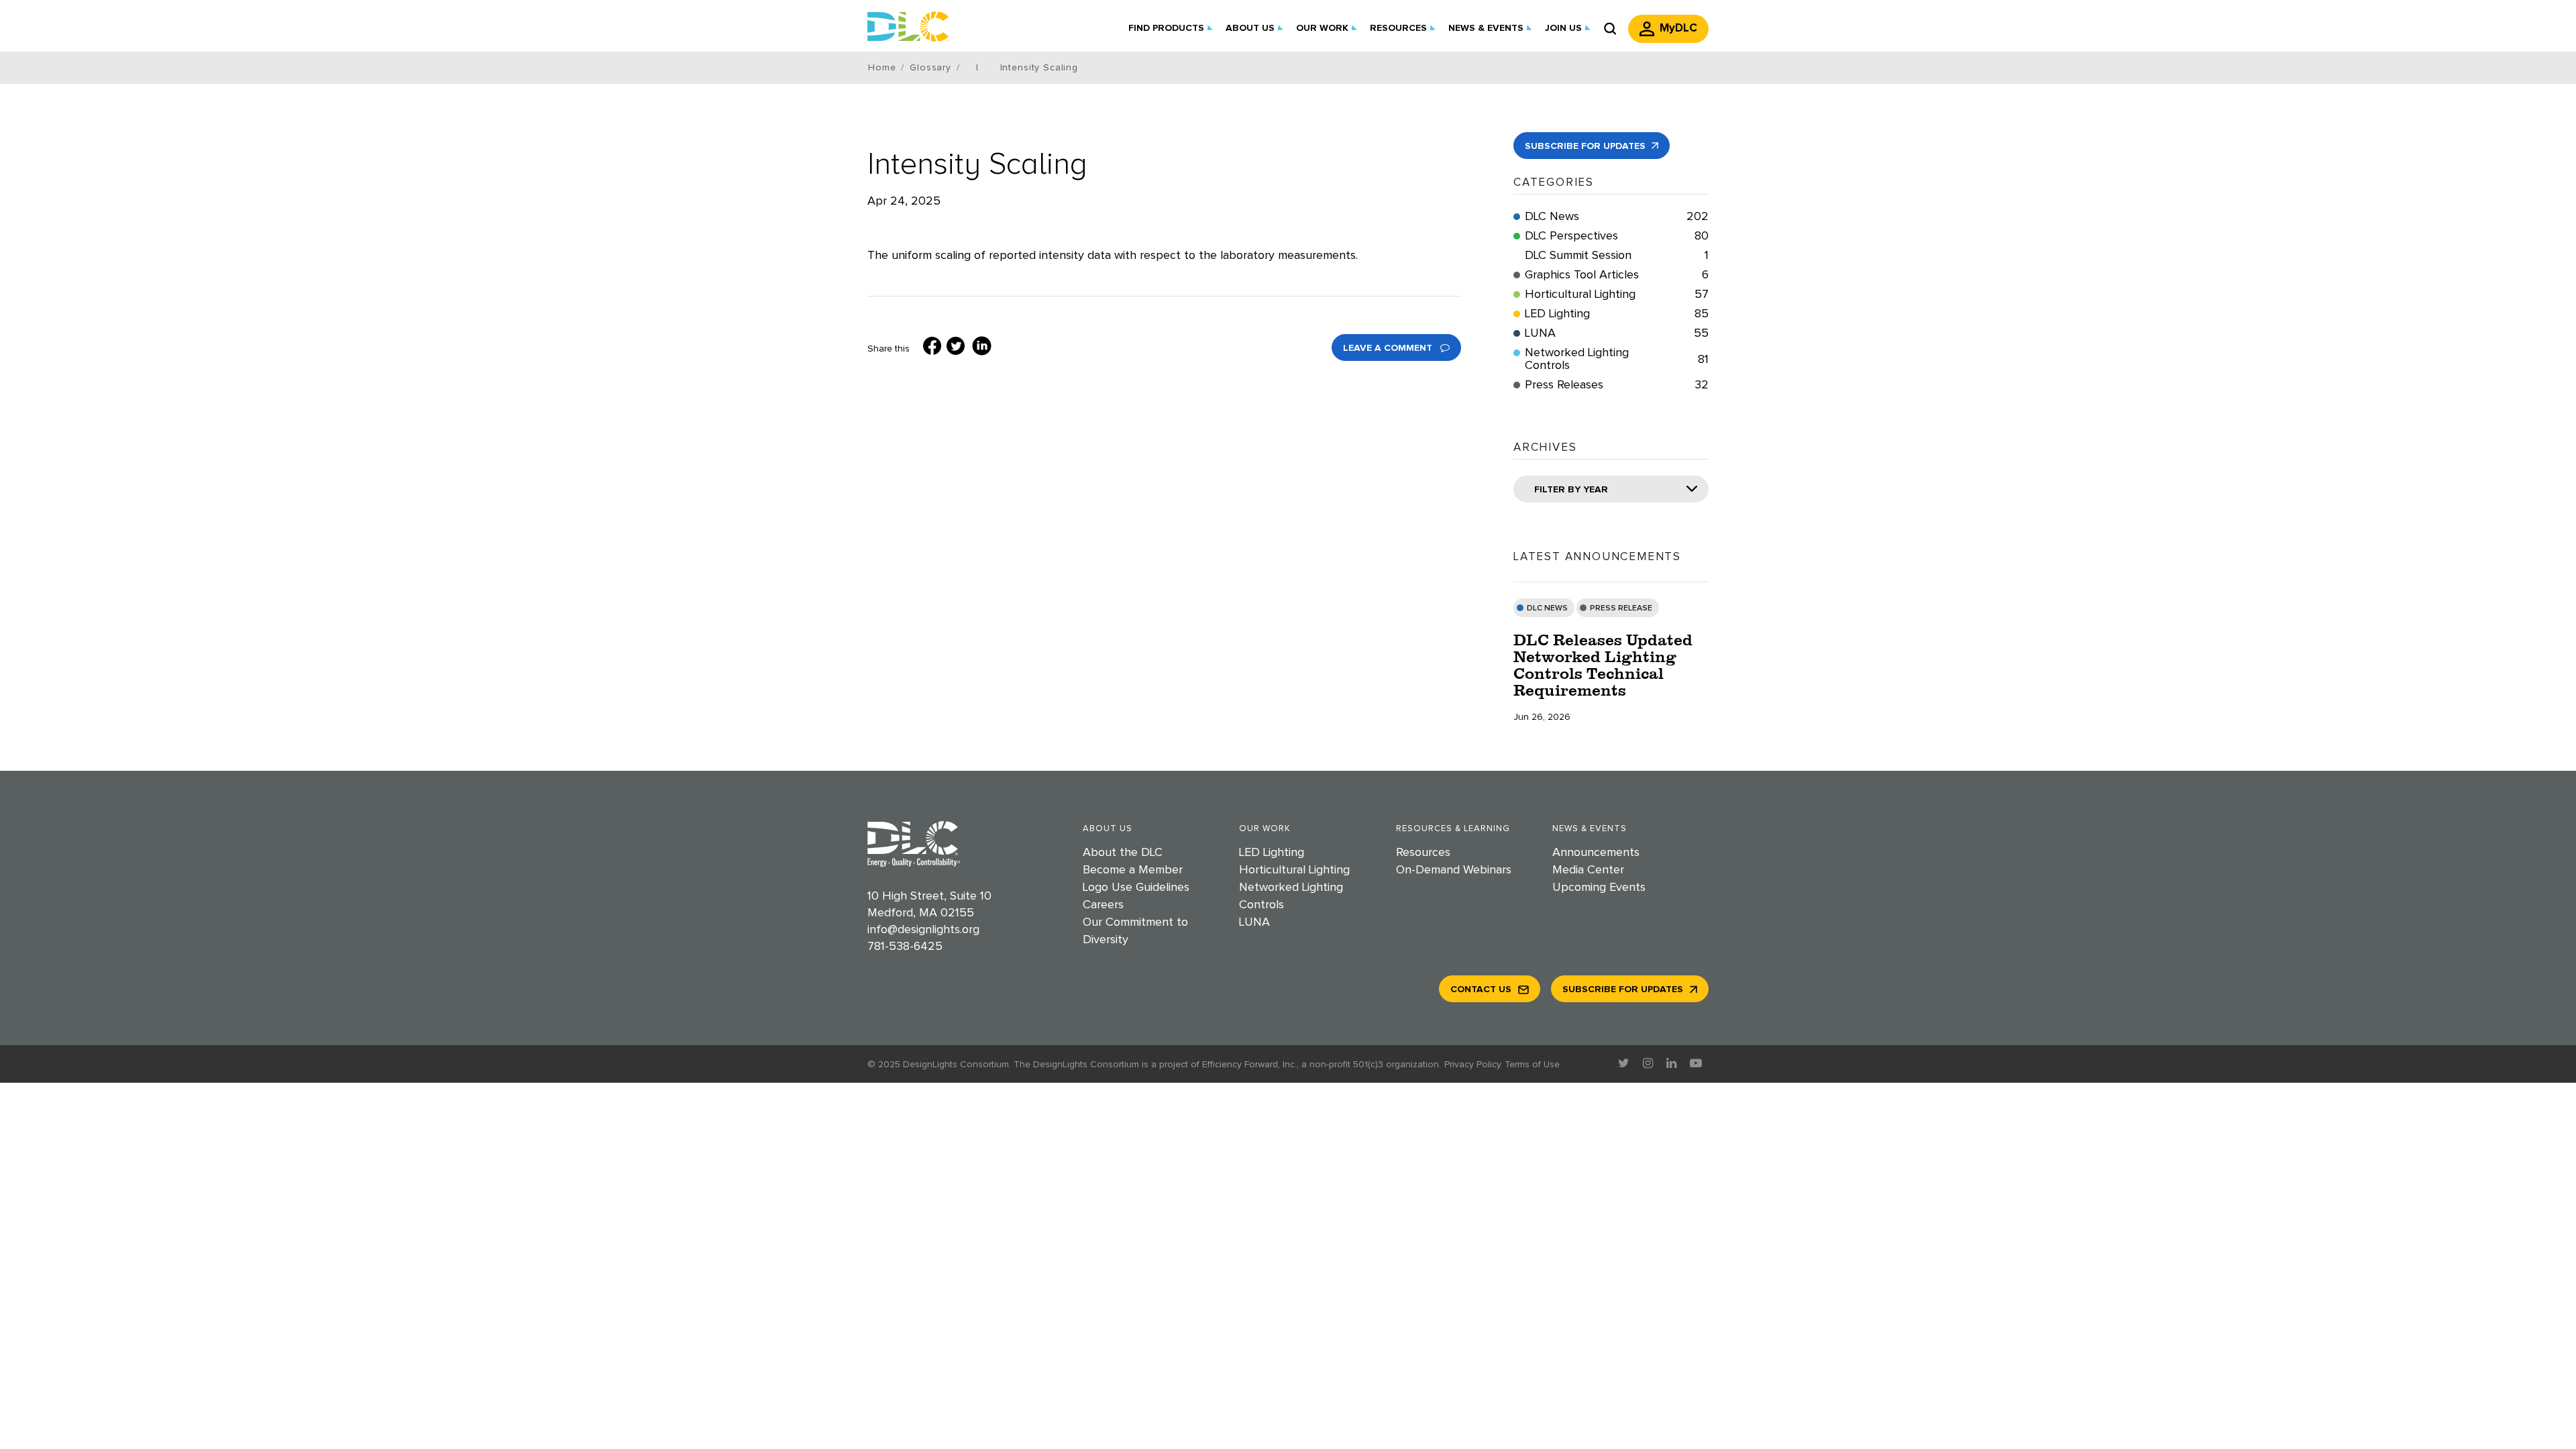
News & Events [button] (1486, 28)
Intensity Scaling (977, 164)
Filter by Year (1571, 490)
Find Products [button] (1166, 28)
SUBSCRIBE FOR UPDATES (1587, 146)
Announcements (1596, 853)
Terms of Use (1532, 1065)
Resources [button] (1398, 28)
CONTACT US (1481, 989)
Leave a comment (1389, 348)
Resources (1423, 853)
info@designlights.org (923, 930)
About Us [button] (1250, 28)
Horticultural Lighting (1617, 294)
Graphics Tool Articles (1617, 275)
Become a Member (1133, 870)
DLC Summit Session (1617, 256)
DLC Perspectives (1617, 236)
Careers (1103, 905)
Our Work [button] (1322, 28)
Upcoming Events (1599, 888)
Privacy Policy (1473, 1065)
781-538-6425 (905, 947)
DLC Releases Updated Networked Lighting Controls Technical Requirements (1603, 665)
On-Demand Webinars (1454, 870)
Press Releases (1617, 385)
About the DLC (1123, 853)
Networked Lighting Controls (1617, 359)
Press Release (1621, 608)
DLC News (1617, 217)
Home (882, 68)
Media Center (1588, 870)
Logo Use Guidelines (1136, 888)
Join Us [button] (1563, 28)
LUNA (1617, 333)
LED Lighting (1617, 314)
